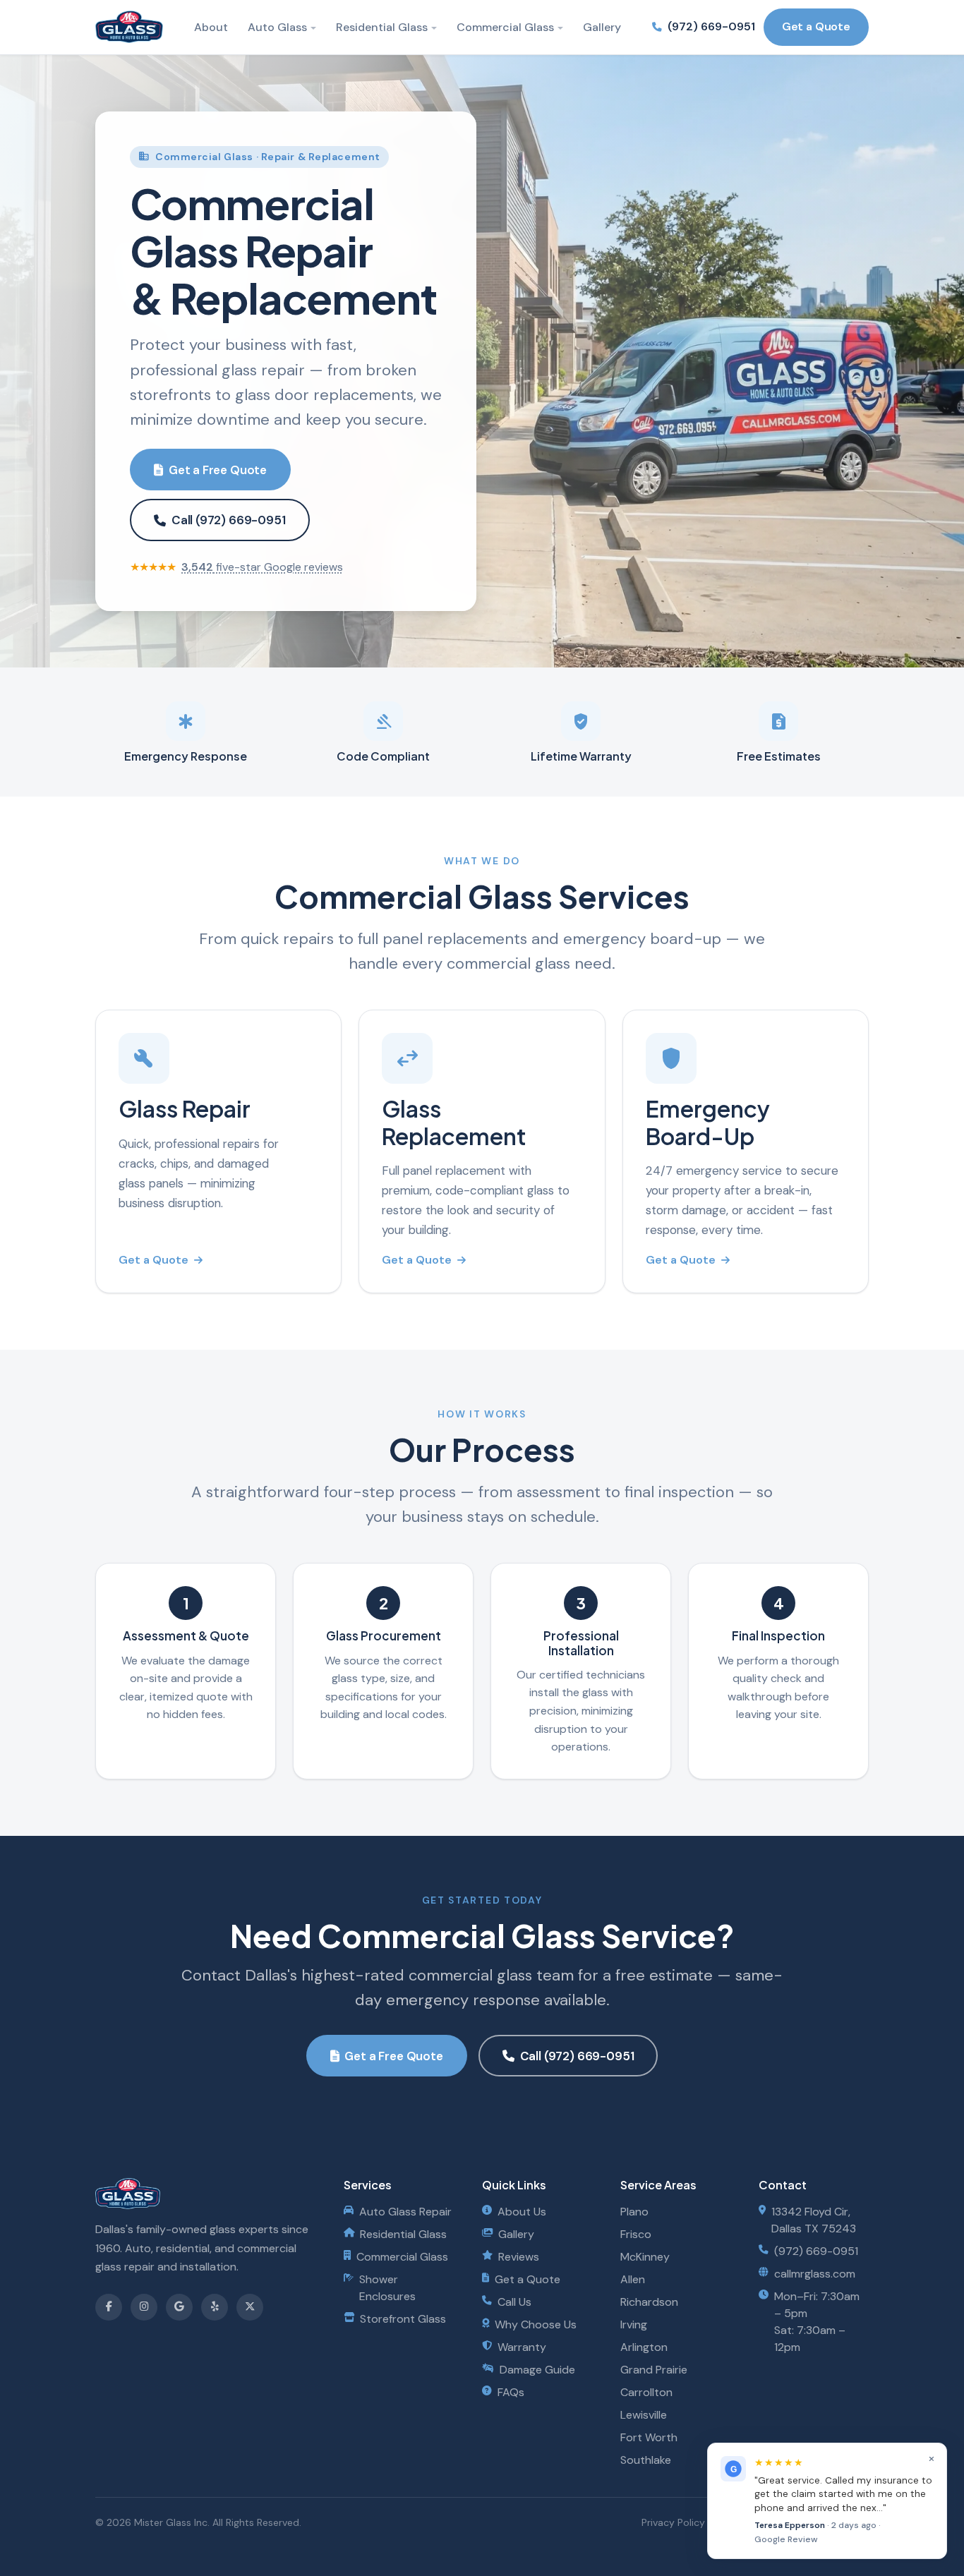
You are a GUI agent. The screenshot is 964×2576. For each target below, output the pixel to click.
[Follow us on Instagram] (144, 2307)
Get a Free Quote (218, 470)
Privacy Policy (673, 2522)
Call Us (514, 2302)
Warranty (522, 2347)
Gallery (602, 27)
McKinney (645, 2257)
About (211, 27)
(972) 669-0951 (711, 26)
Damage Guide (537, 2370)
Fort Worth (649, 2437)
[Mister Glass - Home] (129, 27)
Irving (634, 2324)
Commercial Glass (505, 27)
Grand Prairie (654, 2370)
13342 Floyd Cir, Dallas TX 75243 (814, 2220)
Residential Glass (382, 27)
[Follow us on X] (250, 2307)
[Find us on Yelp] (215, 2307)
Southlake (646, 2460)
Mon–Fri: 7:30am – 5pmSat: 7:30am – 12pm (817, 2322)
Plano (634, 2212)
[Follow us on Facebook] (109, 2307)
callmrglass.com (815, 2274)
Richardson (649, 2302)
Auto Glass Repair (405, 2212)
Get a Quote (816, 26)
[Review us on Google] (179, 2307)
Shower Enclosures (387, 2288)
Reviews (519, 2257)
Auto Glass (277, 27)
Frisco (636, 2234)
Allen (633, 2279)
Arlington (644, 2347)
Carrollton (646, 2392)
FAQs (511, 2392)
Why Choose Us (536, 2324)
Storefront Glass (403, 2319)
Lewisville (644, 2415)
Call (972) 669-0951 (229, 520)
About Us (522, 2212)
